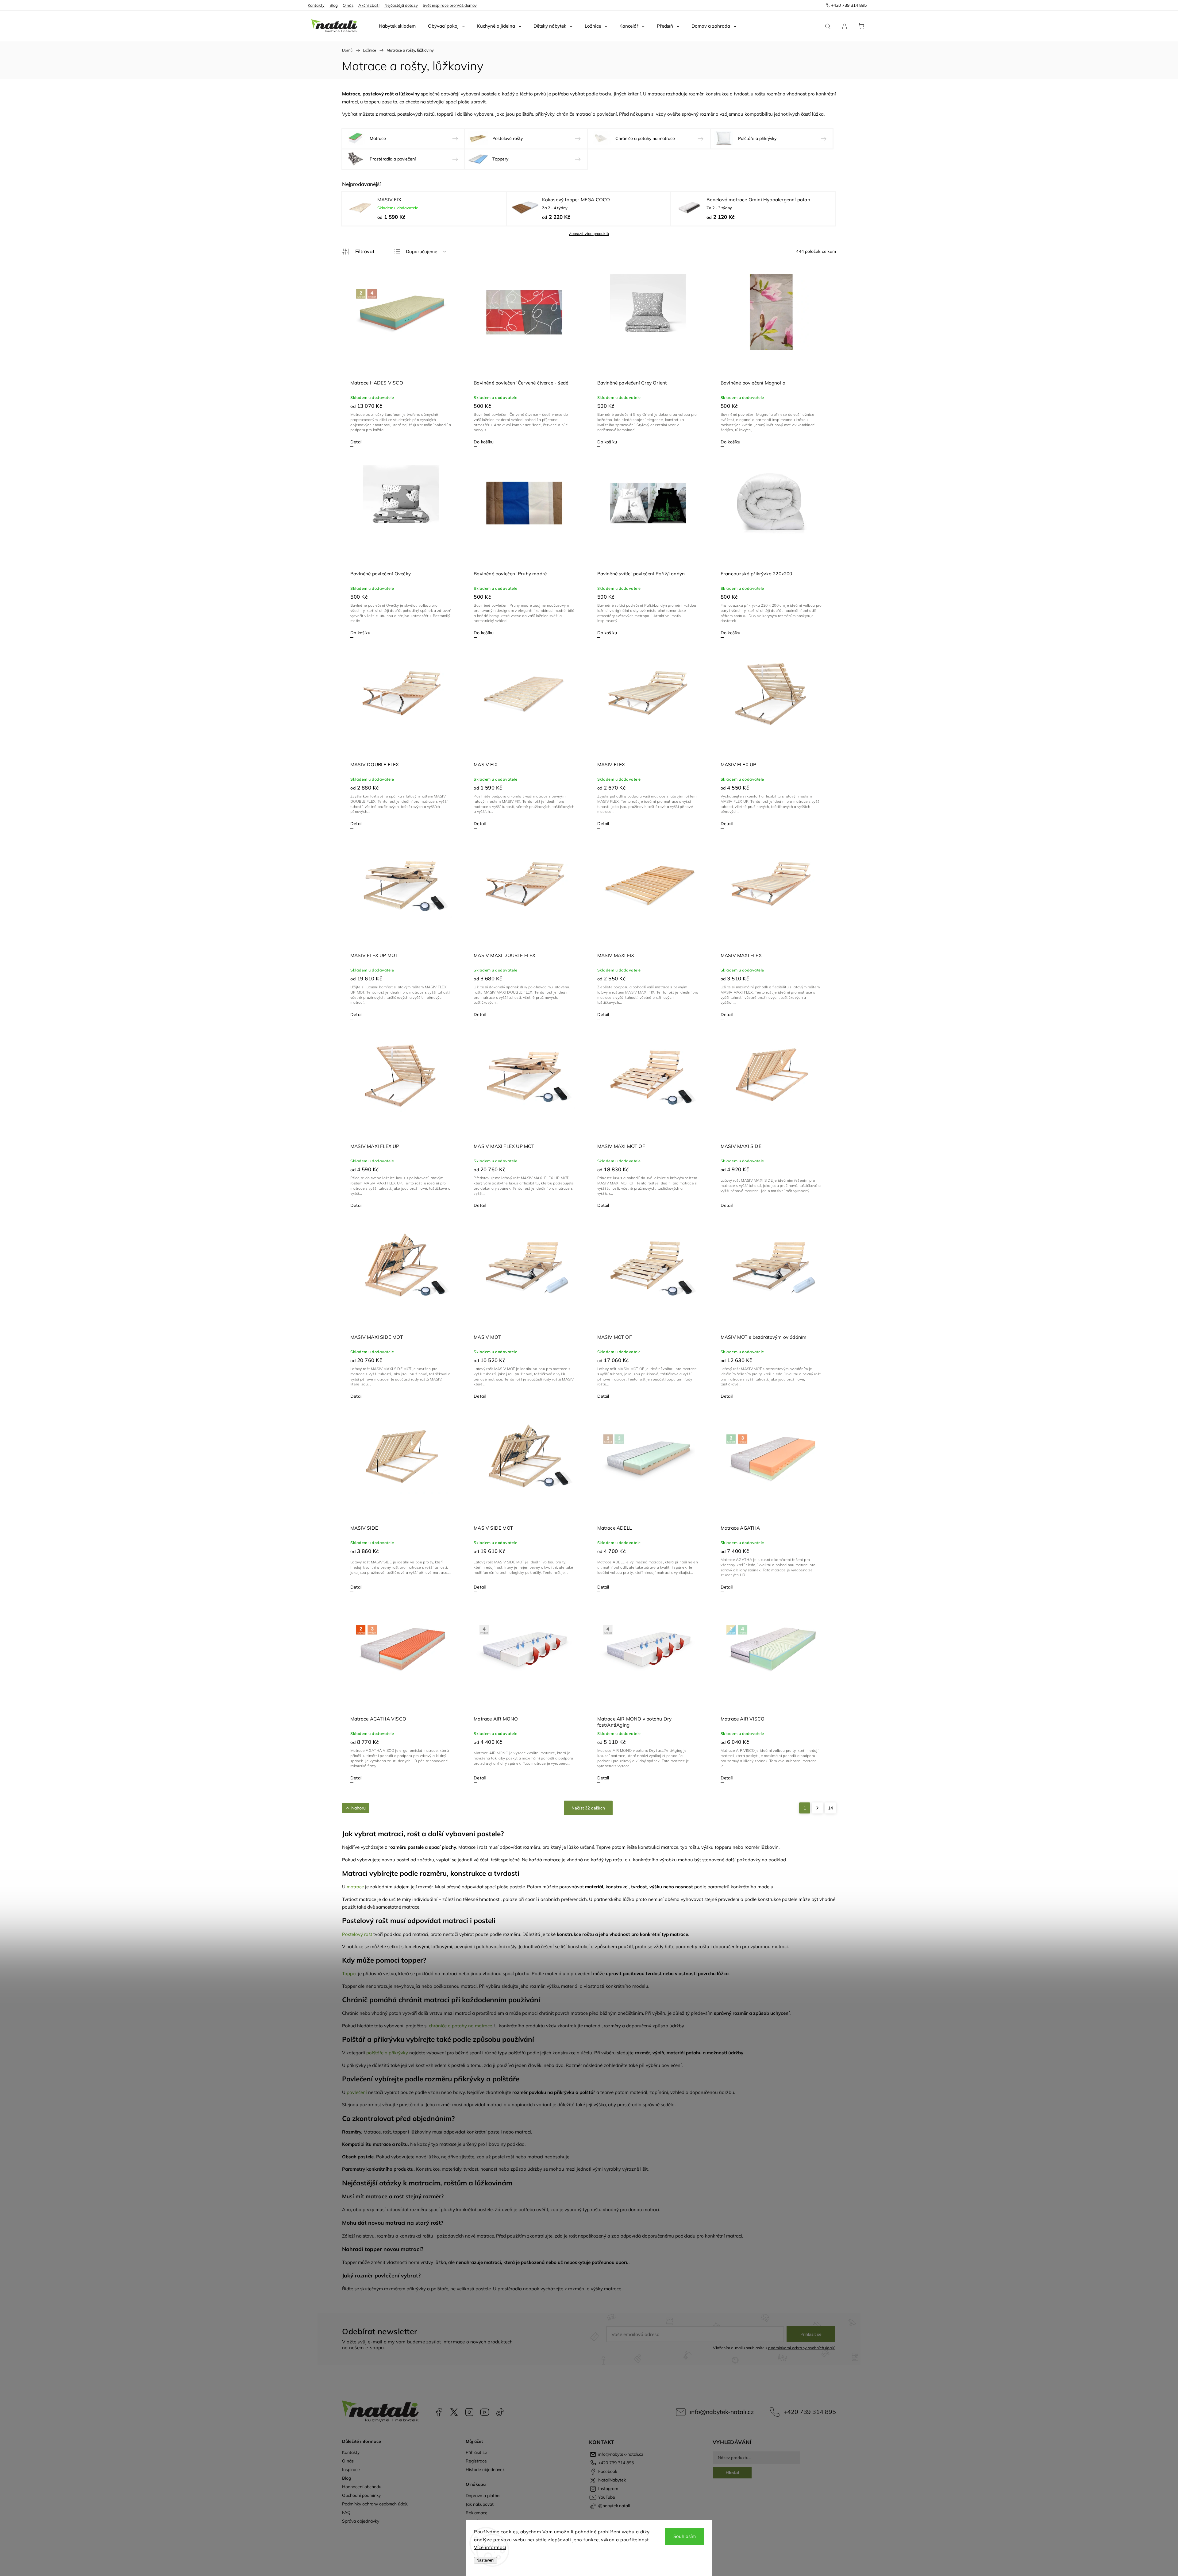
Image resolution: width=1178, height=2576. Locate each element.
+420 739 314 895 (810, 2412)
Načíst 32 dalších (588, 1808)
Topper (349, 1974)
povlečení (357, 2092)
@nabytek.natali (500, 2412)
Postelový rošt (357, 1934)
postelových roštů (416, 114)
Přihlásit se (811, 2334)
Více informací (490, 2547)
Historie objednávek (485, 2470)
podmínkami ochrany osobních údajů (802, 2348)
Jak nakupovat (480, 2504)
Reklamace (477, 2513)
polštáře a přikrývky (387, 2053)
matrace (355, 1887)
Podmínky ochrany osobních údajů (375, 2504)
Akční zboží (369, 5)
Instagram (469, 2412)
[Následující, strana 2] (818, 1808)
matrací (387, 114)
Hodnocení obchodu (362, 2487)
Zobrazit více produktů (589, 234)
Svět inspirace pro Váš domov (450, 5)
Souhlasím (685, 2536)
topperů (445, 114)
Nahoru (358, 1808)
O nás (348, 5)
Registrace (476, 2461)
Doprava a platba (483, 2496)
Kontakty (316, 5)
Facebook (439, 2412)
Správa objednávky (361, 2521)
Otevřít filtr (358, 252)
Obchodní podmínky (361, 2495)
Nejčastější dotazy (401, 5)
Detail (356, 442)
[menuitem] (397, 26)
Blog (334, 5)
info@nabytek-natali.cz (722, 2412)
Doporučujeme (422, 251)
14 (830, 1808)
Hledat (732, 2472)
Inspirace (351, 2470)
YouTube (485, 2412)
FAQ (346, 2512)
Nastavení (485, 2560)
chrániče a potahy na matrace (460, 2026)
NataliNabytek (454, 2412)
